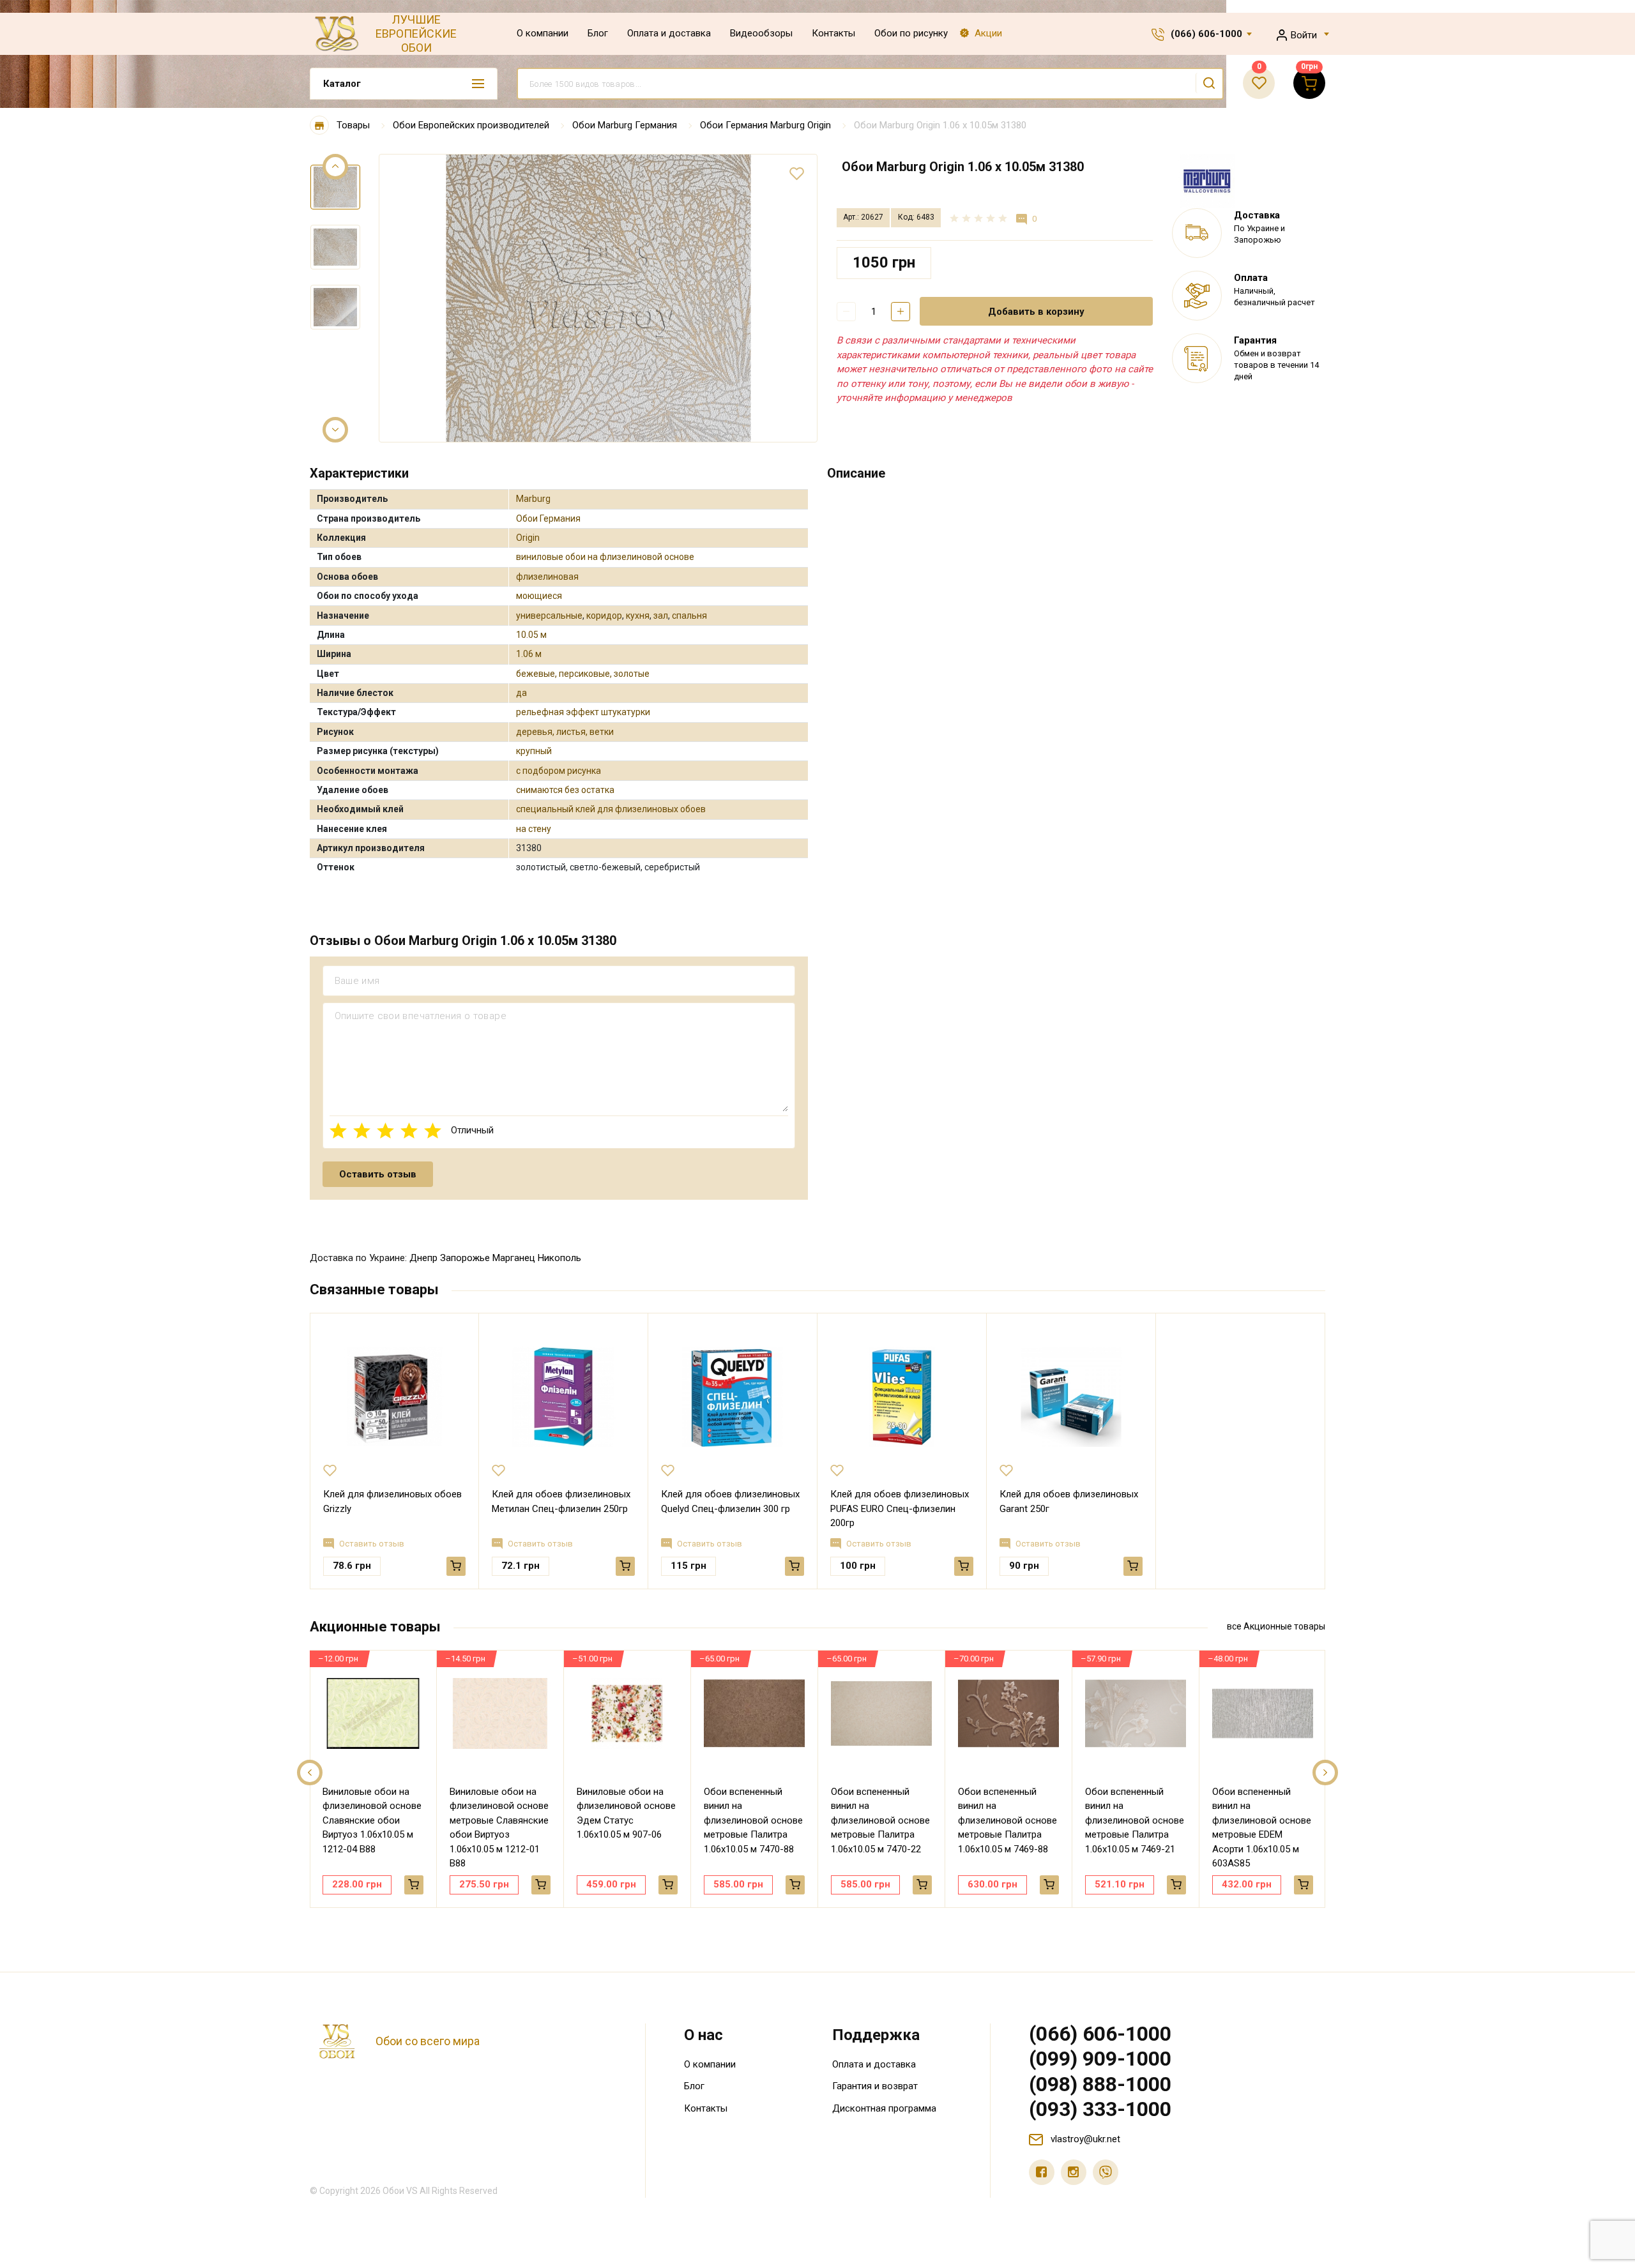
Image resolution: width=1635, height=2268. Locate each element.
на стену (534, 829)
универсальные (549, 616)
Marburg (533, 499)
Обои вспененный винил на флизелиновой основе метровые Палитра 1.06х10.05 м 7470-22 (880, 1820)
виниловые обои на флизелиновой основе (605, 557)
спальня (689, 616)
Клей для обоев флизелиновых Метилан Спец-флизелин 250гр (561, 1501)
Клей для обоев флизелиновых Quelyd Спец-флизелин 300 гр (730, 1501)
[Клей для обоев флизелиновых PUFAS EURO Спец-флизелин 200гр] (902, 1396)
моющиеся (539, 596)
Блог (598, 33)
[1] (338, 1130)
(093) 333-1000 (1100, 2109)
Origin (528, 538)
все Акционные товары (1276, 1626)
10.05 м (531, 635)
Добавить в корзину (1036, 312)
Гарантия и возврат (875, 2086)
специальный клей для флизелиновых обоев (611, 809)
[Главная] (319, 125)
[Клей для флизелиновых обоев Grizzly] (394, 1396)
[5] (433, 1130)
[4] (409, 1130)
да (521, 693)
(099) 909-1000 (1100, 2059)
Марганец (514, 1258)
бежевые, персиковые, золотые (583, 674)
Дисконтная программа (884, 2108)
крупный (534, 751)
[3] (385, 1130)
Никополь (559, 1258)
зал (661, 616)
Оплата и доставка (669, 33)
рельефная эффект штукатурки (583, 712)
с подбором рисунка (559, 771)
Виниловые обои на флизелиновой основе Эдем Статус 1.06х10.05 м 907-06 (626, 1813)
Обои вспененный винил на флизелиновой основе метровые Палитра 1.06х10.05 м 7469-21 (1135, 1820)
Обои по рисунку (911, 33)
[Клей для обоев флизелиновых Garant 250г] (1071, 1396)
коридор (604, 616)
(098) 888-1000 (1100, 2084)
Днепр (423, 1258)
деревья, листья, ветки (565, 732)
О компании (543, 33)
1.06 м (529, 654)
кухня (638, 616)
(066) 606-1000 (1206, 34)
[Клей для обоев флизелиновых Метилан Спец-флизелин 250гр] (563, 1396)
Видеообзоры (761, 33)
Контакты (833, 33)
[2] (362, 1130)
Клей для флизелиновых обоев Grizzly (392, 1501)
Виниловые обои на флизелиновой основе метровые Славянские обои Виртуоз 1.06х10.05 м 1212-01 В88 (499, 1828)
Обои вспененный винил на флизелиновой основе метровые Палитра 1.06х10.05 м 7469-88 (1008, 1820)
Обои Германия (548, 518)
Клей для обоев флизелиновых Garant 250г (1069, 1501)
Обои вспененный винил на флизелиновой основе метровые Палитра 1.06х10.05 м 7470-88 (753, 1820)
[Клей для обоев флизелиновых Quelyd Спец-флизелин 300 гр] (733, 1396)
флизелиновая (547, 577)
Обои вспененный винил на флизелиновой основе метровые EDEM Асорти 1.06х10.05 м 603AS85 (1262, 1828)
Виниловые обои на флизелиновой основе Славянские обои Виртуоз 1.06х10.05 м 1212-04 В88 (372, 1820)
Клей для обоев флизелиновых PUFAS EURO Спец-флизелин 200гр (900, 1508)
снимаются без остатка (565, 790)
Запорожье (465, 1258)
